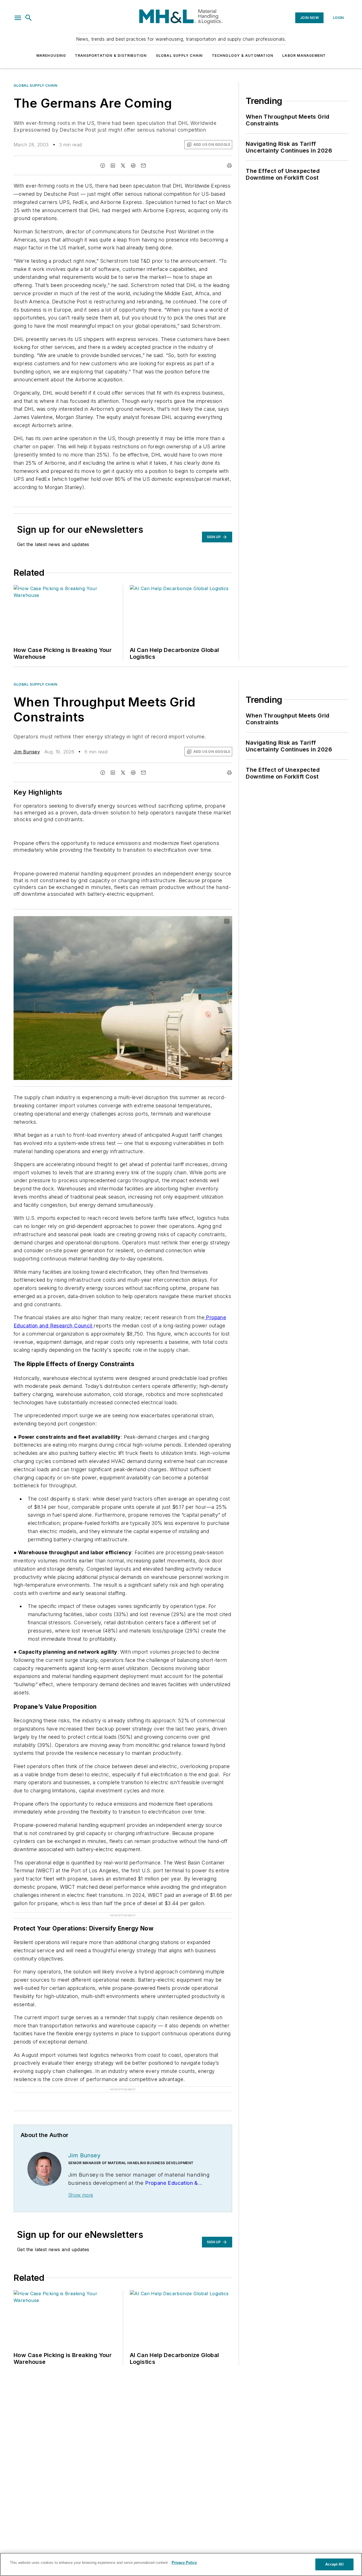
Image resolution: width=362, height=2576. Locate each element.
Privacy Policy (184, 2563)
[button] (18, 18)
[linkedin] (113, 166)
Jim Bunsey (27, 752)
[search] (29, 18)
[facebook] (103, 166)
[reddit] (133, 166)
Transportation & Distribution (111, 56)
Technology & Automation (243, 56)
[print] (229, 166)
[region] (181, 2564)
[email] (143, 166)
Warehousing (51, 56)
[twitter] (123, 166)
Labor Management (304, 56)
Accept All (334, 2564)
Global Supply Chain (179, 56)
